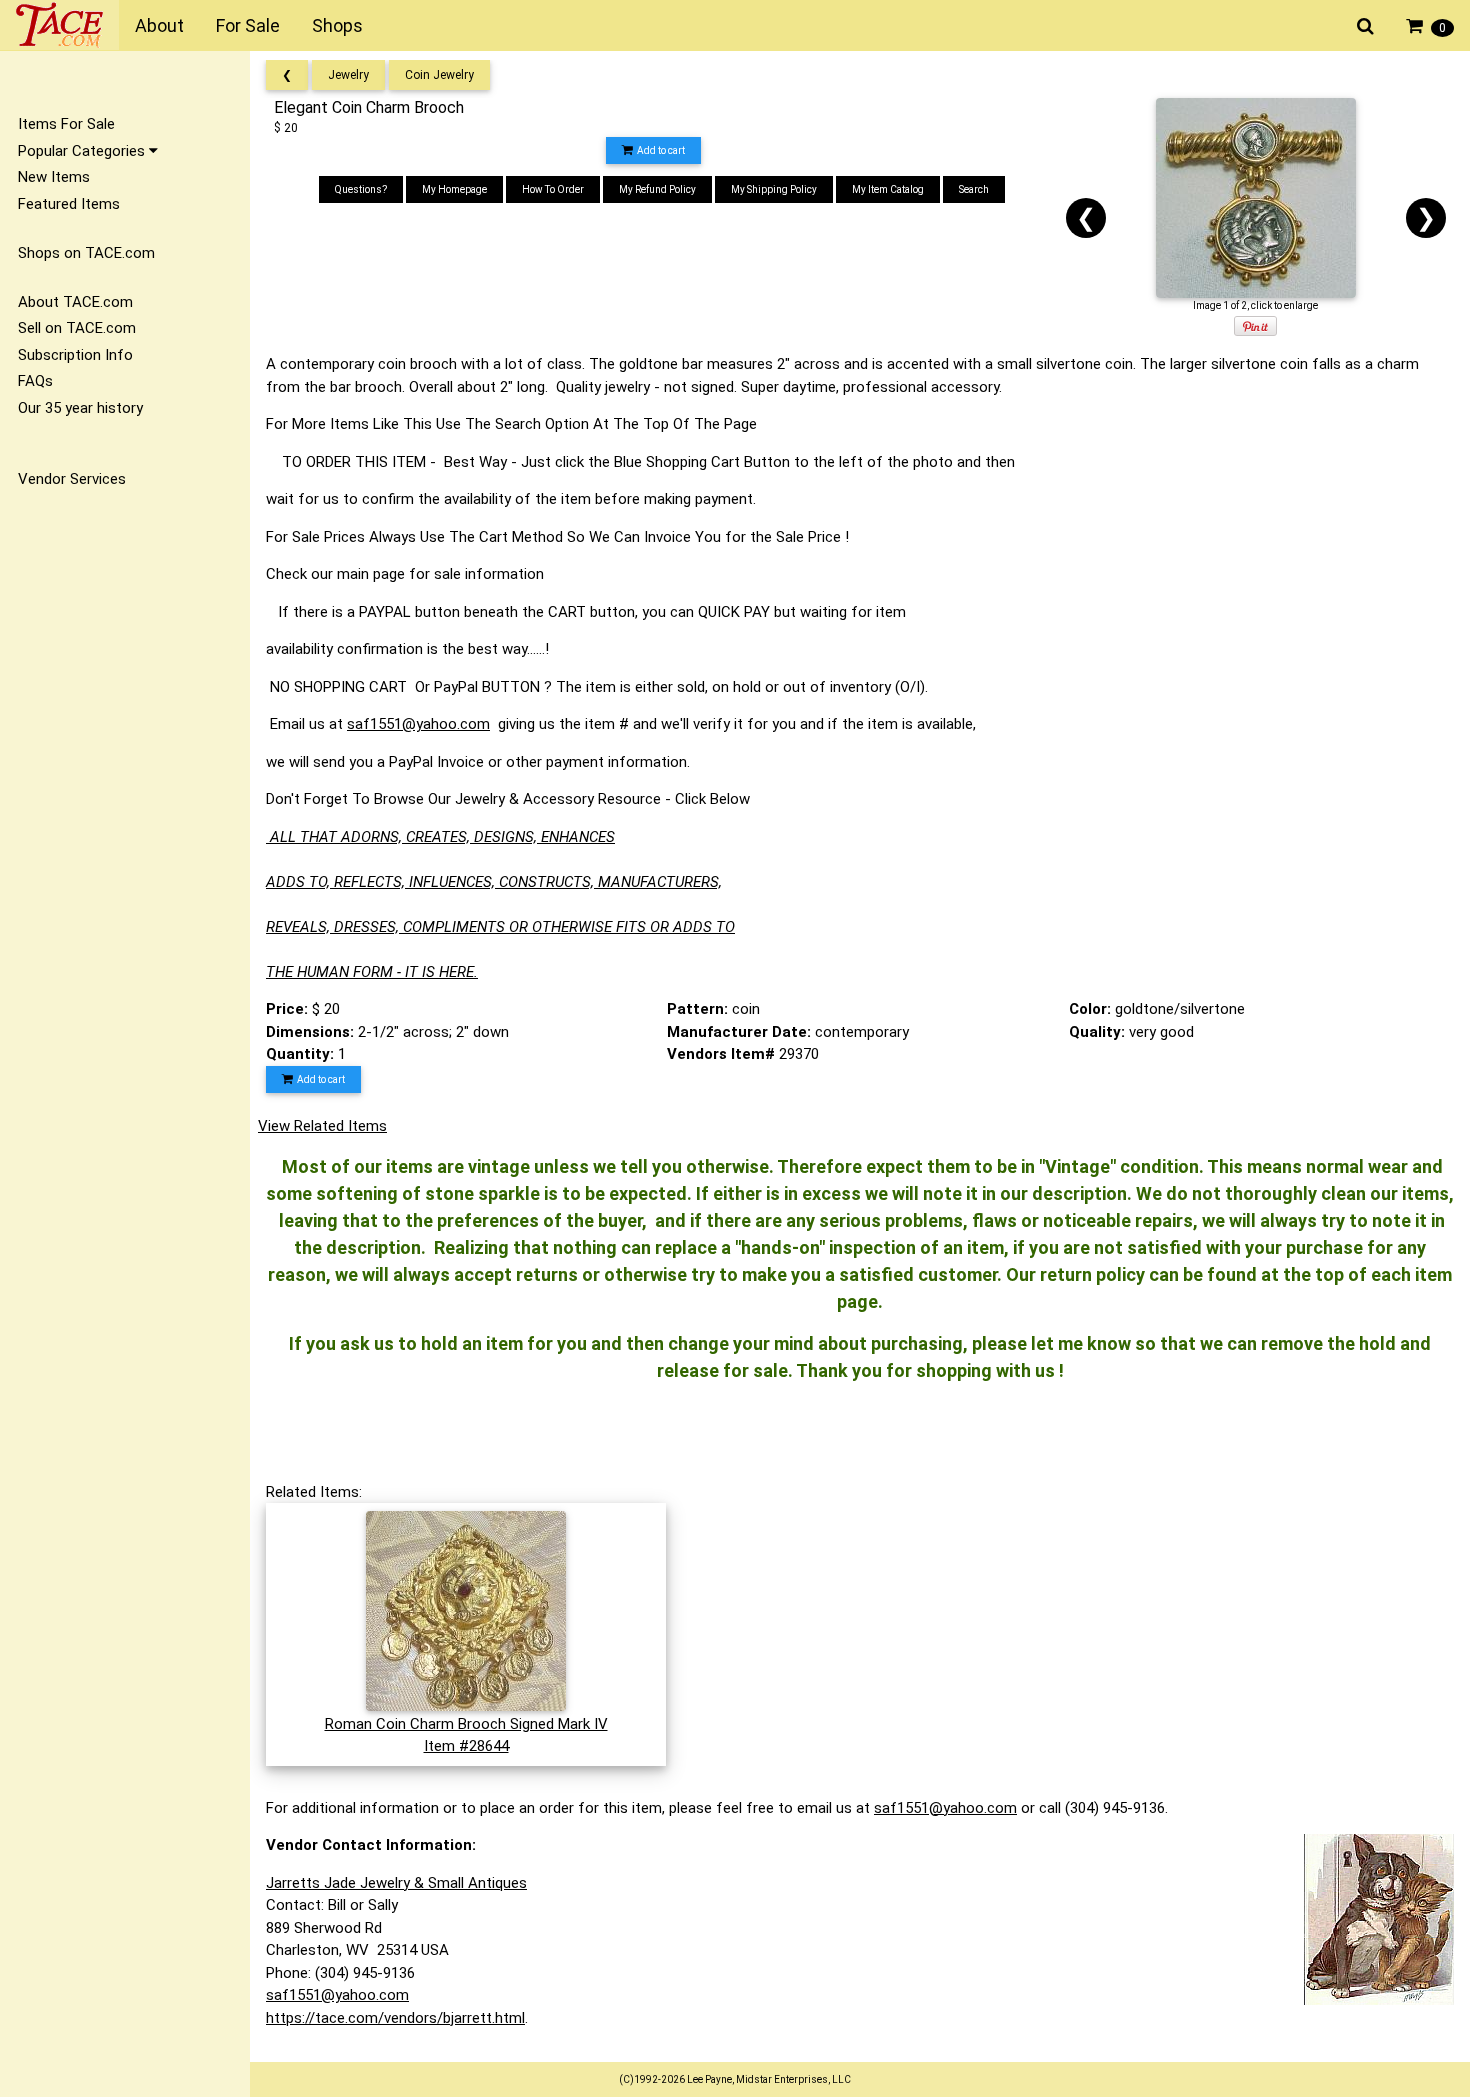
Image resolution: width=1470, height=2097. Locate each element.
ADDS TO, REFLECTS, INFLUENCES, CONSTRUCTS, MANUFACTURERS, (494, 882)
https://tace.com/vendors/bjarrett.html (395, 2018)
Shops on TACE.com (86, 253)
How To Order (553, 189)
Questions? (361, 189)
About (159, 25)
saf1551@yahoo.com (418, 724)
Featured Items (69, 204)
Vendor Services (72, 479)
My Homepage (454, 189)
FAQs (35, 381)
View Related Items (322, 1126)
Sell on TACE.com (77, 328)
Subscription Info (75, 355)
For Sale (248, 25)
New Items (54, 177)
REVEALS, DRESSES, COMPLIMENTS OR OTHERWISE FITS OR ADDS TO (500, 927)
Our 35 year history (80, 408)
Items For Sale (66, 124)
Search (974, 189)
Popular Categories (83, 151)
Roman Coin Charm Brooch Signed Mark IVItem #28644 (466, 1735)
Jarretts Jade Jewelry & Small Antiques (396, 1883)
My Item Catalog (888, 189)
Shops (337, 25)
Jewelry (348, 75)
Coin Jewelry (439, 75)
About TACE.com (75, 302)
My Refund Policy (657, 189)
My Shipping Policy (774, 189)
